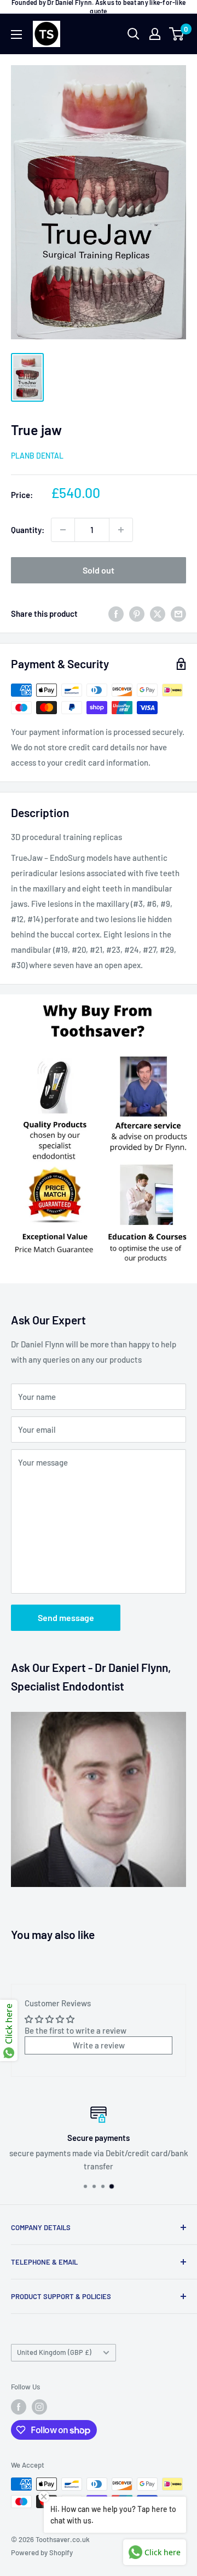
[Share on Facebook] (116, 613)
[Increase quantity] (121, 530)
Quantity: (28, 530)
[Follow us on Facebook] (19, 2407)
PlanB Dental (37, 456)
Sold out (99, 570)
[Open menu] (16, 34)
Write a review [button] (99, 2045)
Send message (66, 1617)
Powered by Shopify (42, 2552)
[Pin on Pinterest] (137, 613)
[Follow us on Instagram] (39, 2407)
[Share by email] (178, 613)
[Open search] (134, 34)
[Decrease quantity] (63, 530)
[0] (177, 34)
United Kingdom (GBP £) (54, 2352)
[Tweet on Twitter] (158, 613)
